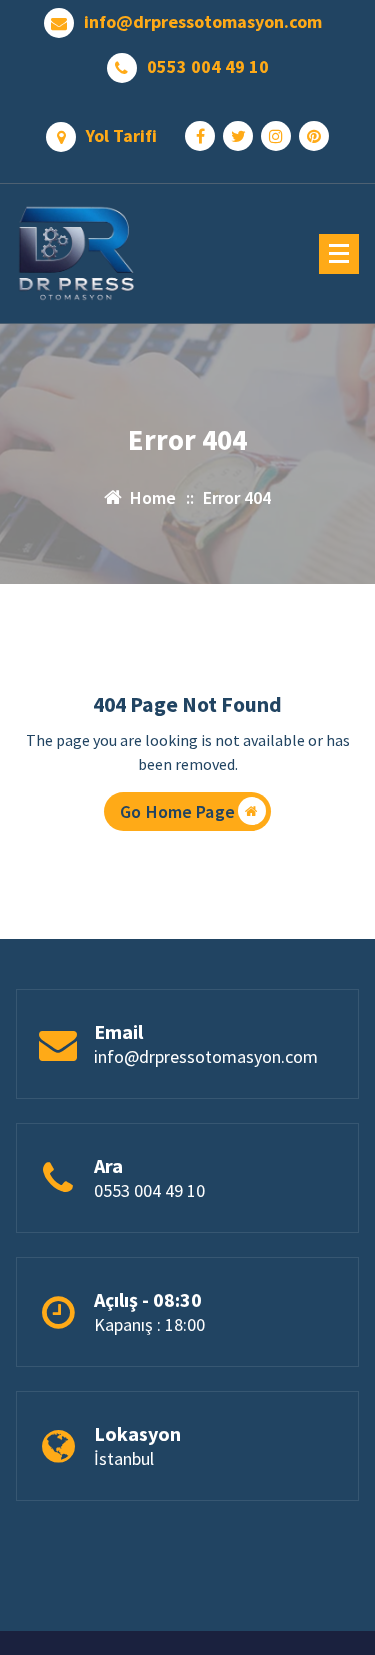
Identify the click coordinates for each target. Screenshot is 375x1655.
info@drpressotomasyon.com (203, 22)
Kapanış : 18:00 (149, 1324)
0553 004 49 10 (208, 67)
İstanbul (124, 1458)
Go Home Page (177, 811)
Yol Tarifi (121, 136)
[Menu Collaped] (339, 254)
